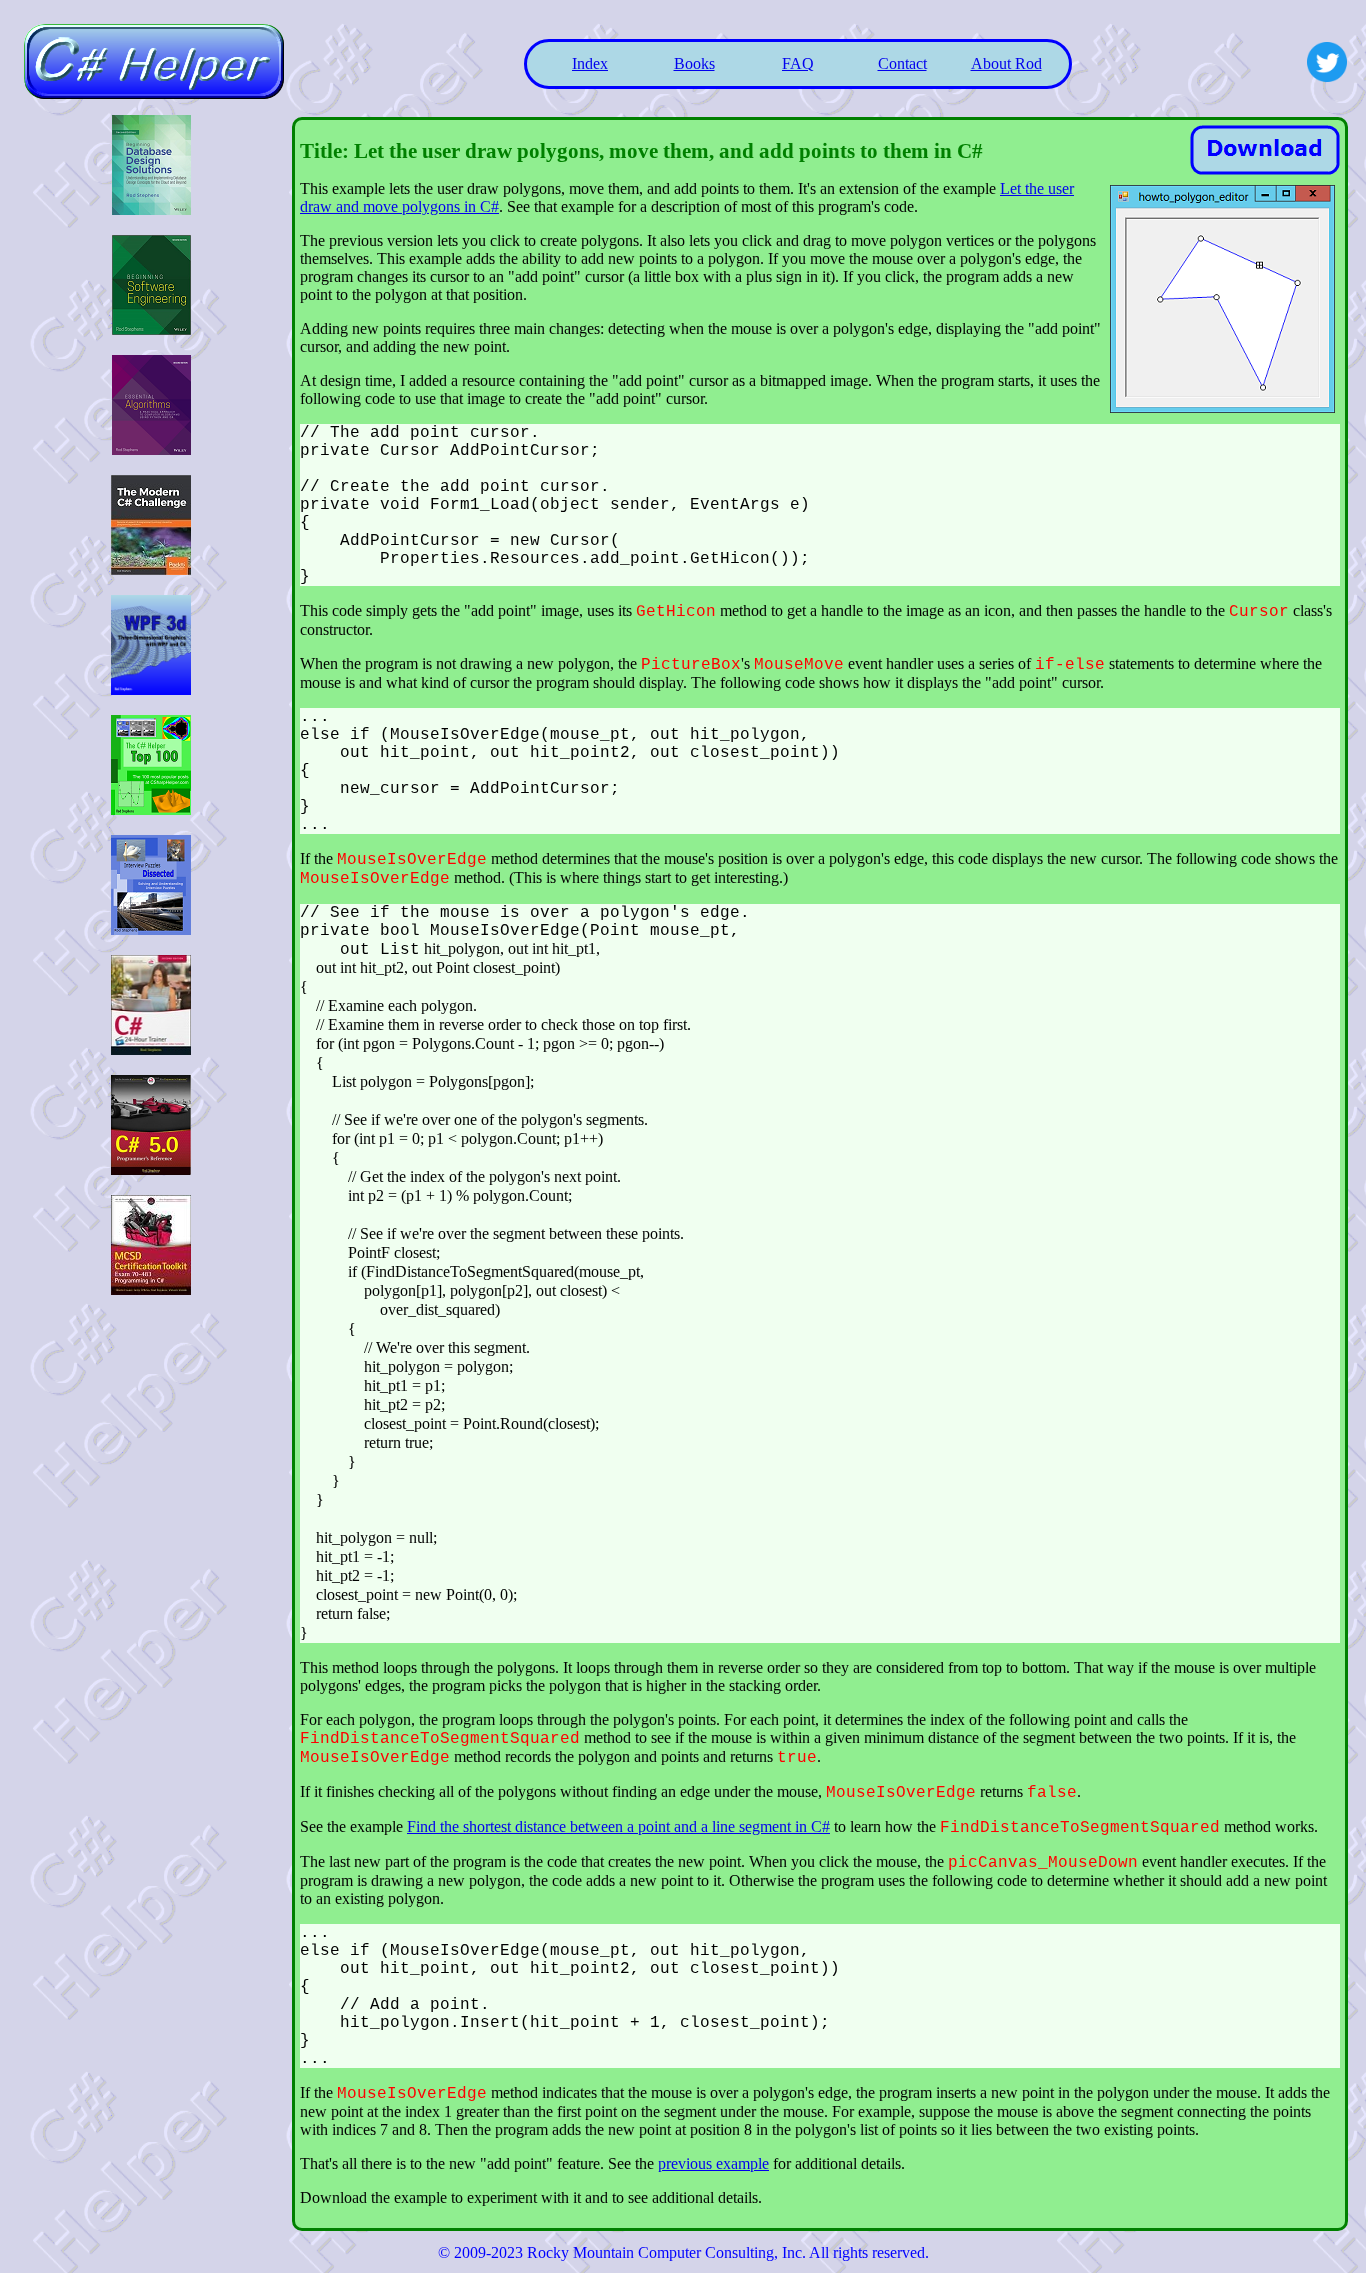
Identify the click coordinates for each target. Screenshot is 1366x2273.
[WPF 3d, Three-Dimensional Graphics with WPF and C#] (151, 689)
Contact (902, 63)
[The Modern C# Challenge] (151, 569)
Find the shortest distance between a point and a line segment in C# (618, 1826)
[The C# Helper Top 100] (151, 809)
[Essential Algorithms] (151, 449)
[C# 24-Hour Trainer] (151, 1049)
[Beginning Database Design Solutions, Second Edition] (151, 209)
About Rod (1006, 63)
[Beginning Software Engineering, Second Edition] (151, 329)
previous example (713, 2163)
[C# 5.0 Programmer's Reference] (151, 1169)
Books (694, 63)
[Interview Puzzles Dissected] (151, 929)
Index (590, 63)
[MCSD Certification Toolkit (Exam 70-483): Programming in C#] (151, 1289)
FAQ (798, 63)
